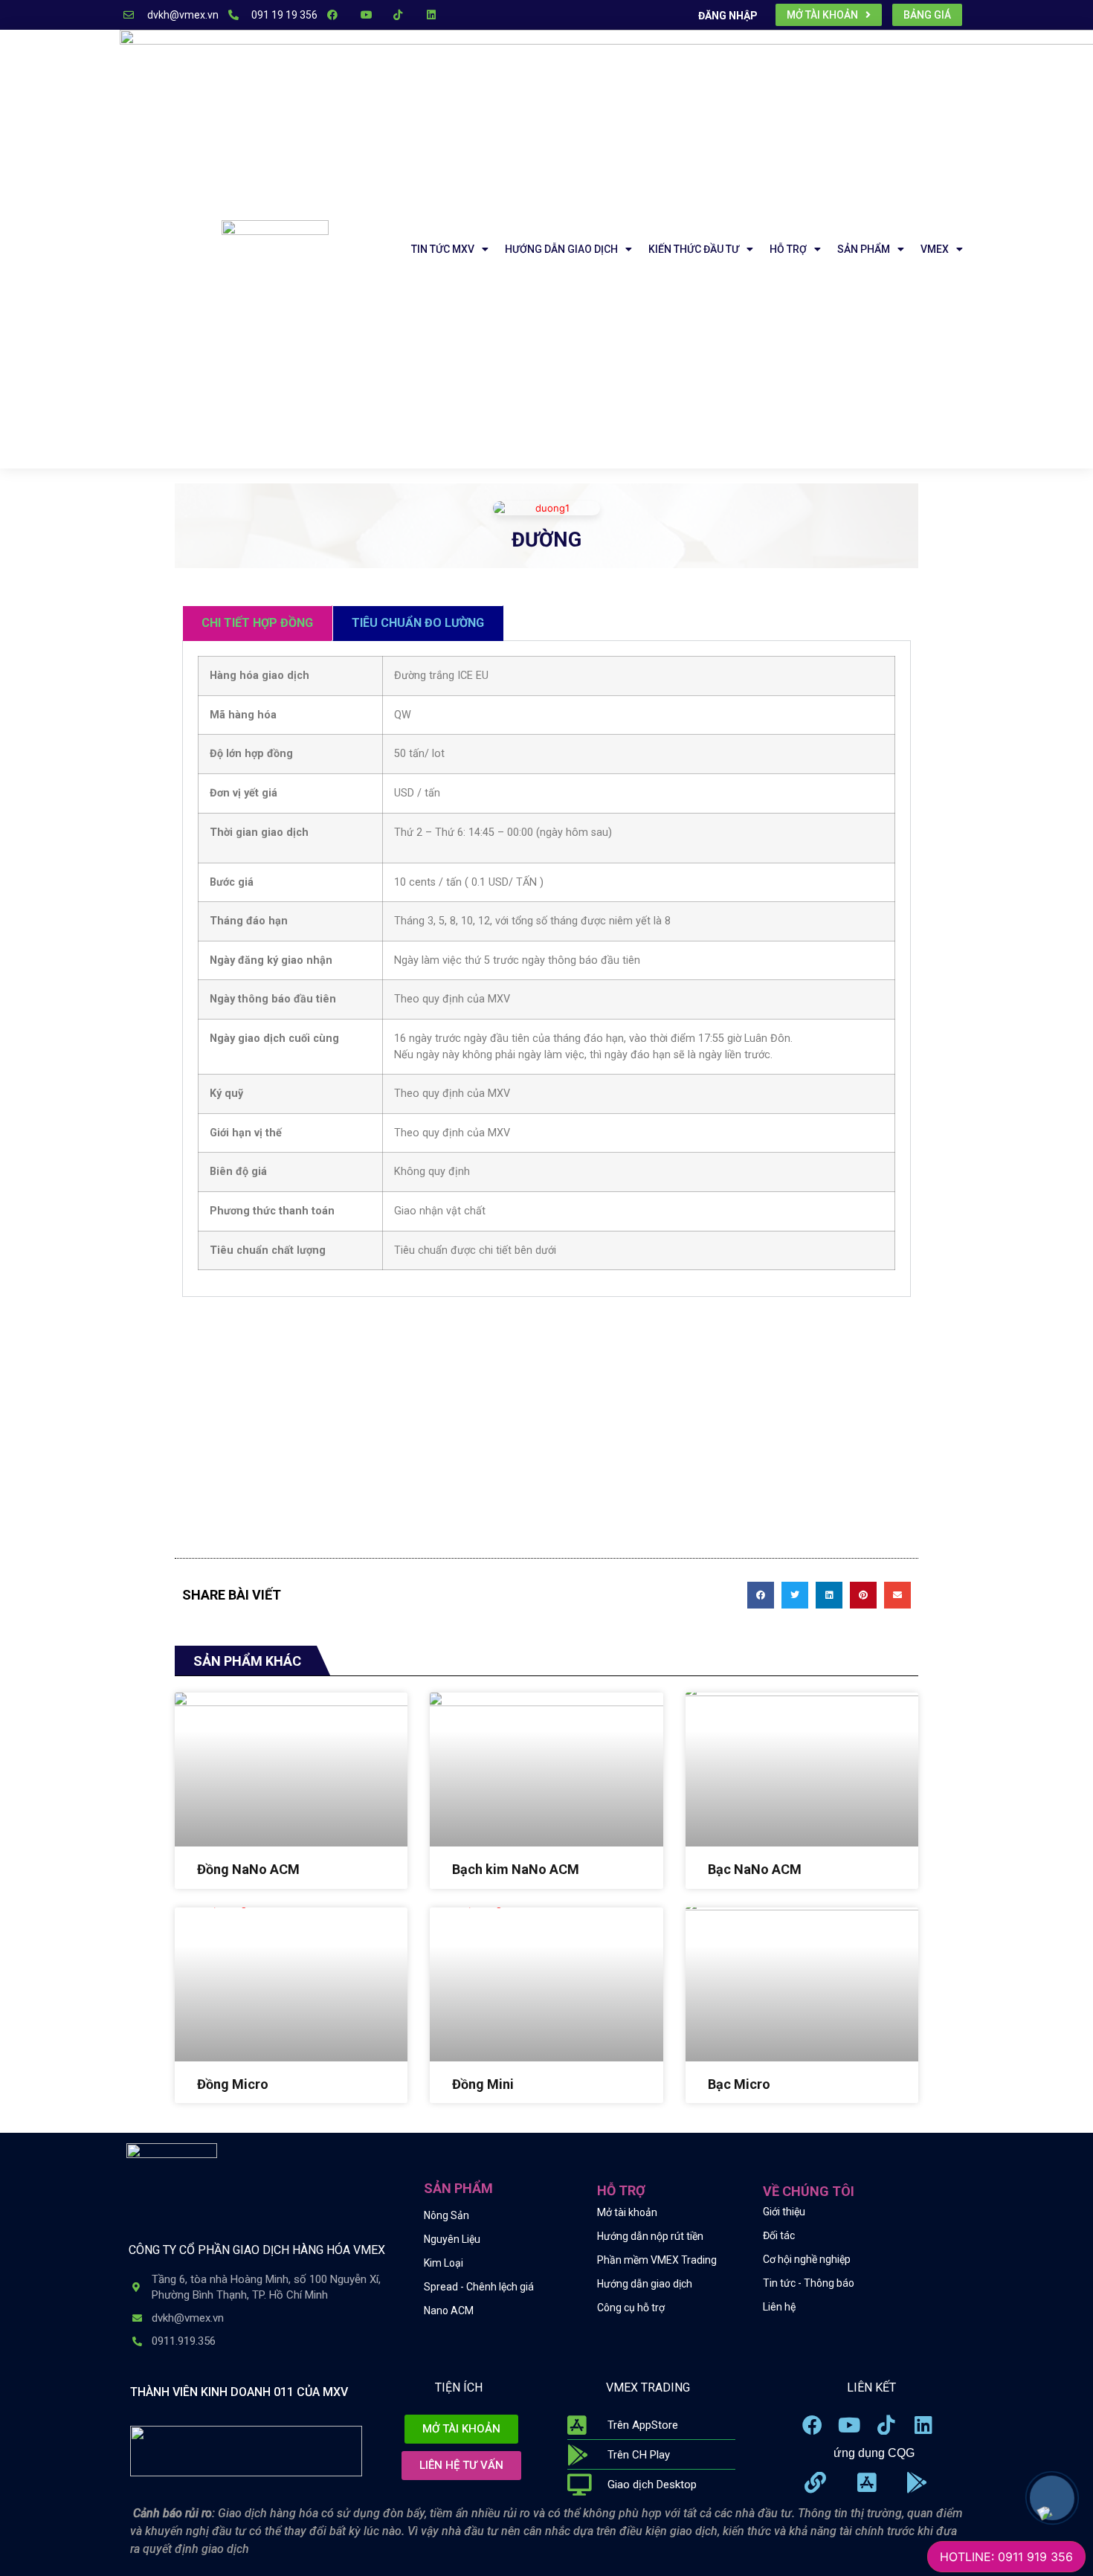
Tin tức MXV (443, 249)
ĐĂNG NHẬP (728, 16)
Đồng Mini (483, 2084)
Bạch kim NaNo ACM (516, 1869)
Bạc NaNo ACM (755, 1869)
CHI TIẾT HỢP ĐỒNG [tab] (257, 623)
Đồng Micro (233, 2084)
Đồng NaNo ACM (248, 1869)
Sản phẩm (864, 249)
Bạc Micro (739, 2084)
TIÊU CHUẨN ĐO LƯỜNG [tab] (418, 623)
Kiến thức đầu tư (694, 249)
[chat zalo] (1043, 2508)
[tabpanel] (546, 969)
